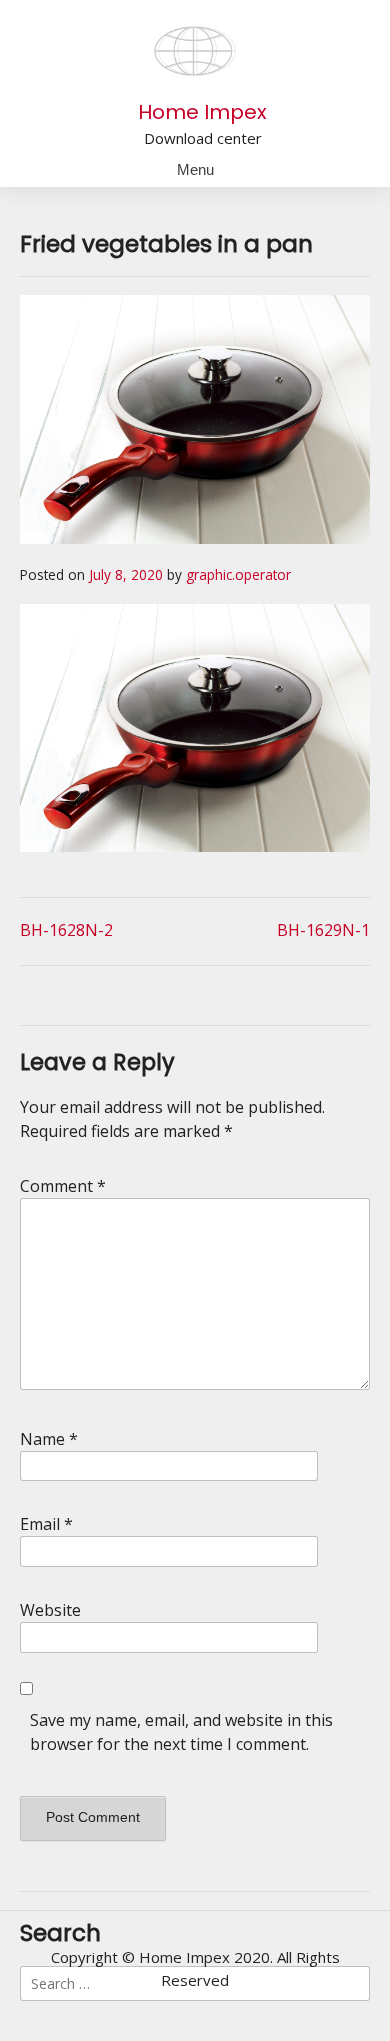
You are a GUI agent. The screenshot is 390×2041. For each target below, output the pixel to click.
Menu (195, 169)
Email (46, 1524)
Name (49, 1439)
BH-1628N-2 (66, 930)
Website (50, 1610)
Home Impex (202, 112)
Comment (63, 1186)
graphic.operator (238, 574)
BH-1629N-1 (323, 930)
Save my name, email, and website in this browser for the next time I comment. (181, 1732)
